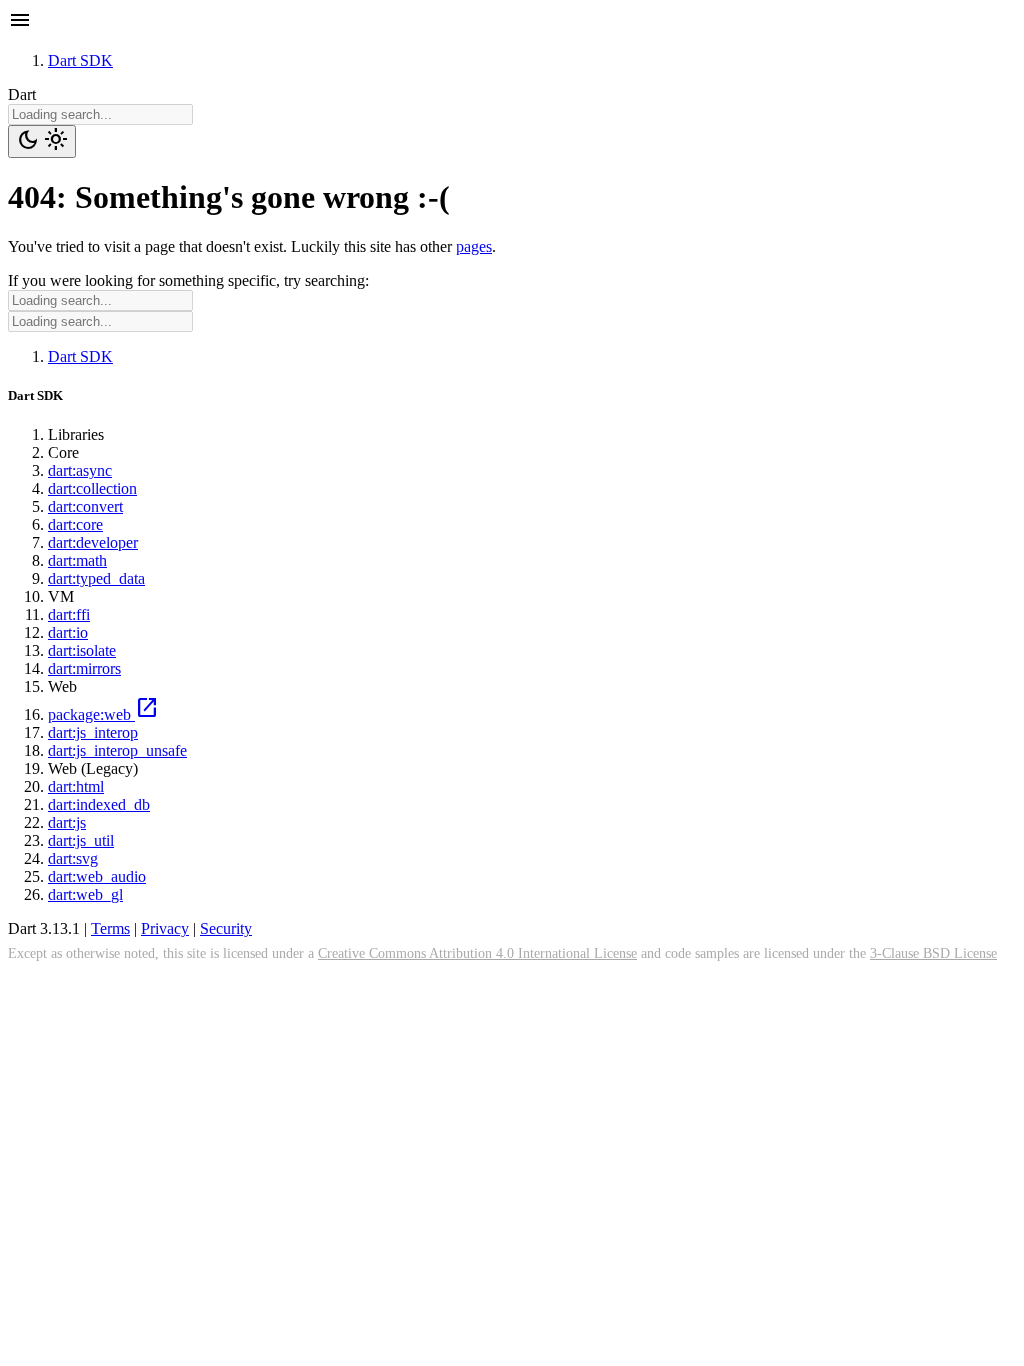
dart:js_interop (93, 732)
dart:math (77, 560)
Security (226, 928)
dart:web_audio (97, 876)
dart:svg (73, 858)
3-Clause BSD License (933, 953)
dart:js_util (81, 840)
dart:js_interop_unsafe (117, 750)
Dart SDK (80, 60)
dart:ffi (69, 614)
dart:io (68, 632)
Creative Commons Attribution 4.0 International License (477, 953)
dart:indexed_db (99, 804)
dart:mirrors (84, 668)
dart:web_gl (85, 894)
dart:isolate (82, 650)
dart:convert (85, 506)
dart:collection (92, 488)
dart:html (76, 786)
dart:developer (93, 542)
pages (474, 246)
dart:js (67, 822)
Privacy (165, 928)
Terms (110, 928)
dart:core (75, 524)
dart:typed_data (96, 578)
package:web (103, 714)
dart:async (80, 470)
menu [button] (20, 20)
